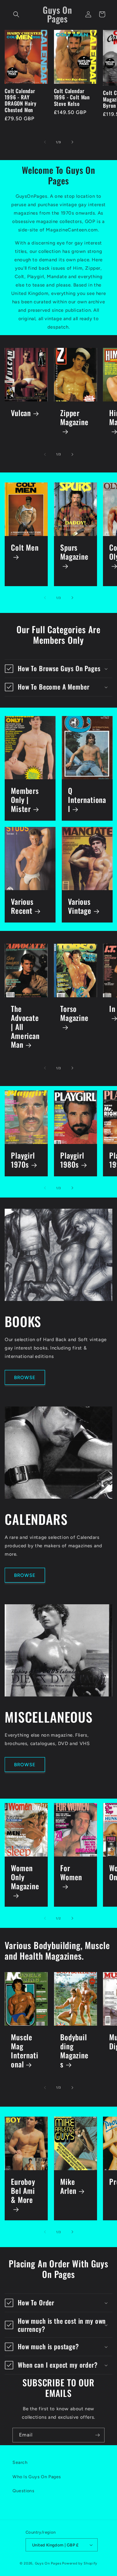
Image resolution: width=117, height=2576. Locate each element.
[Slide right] (72, 142)
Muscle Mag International (25, 2051)
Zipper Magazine (74, 418)
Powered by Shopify (80, 2563)
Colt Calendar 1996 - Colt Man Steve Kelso (72, 97)
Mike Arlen (68, 2186)
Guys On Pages (48, 2563)
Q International (87, 800)
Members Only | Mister (25, 800)
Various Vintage (80, 906)
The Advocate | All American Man (25, 1027)
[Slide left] (45, 142)
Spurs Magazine (74, 553)
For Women (71, 1873)
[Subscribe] (97, 2435)
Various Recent (22, 906)
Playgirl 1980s (72, 1160)
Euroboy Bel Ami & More (23, 2191)
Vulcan (21, 413)
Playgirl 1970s (23, 1160)
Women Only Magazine (25, 1878)
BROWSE (25, 1378)
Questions (23, 2491)
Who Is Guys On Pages (37, 2477)
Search (20, 2462)
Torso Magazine (74, 1014)
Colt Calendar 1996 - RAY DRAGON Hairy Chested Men (21, 101)
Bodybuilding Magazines (74, 2051)
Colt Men (25, 548)
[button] (16, 14)
